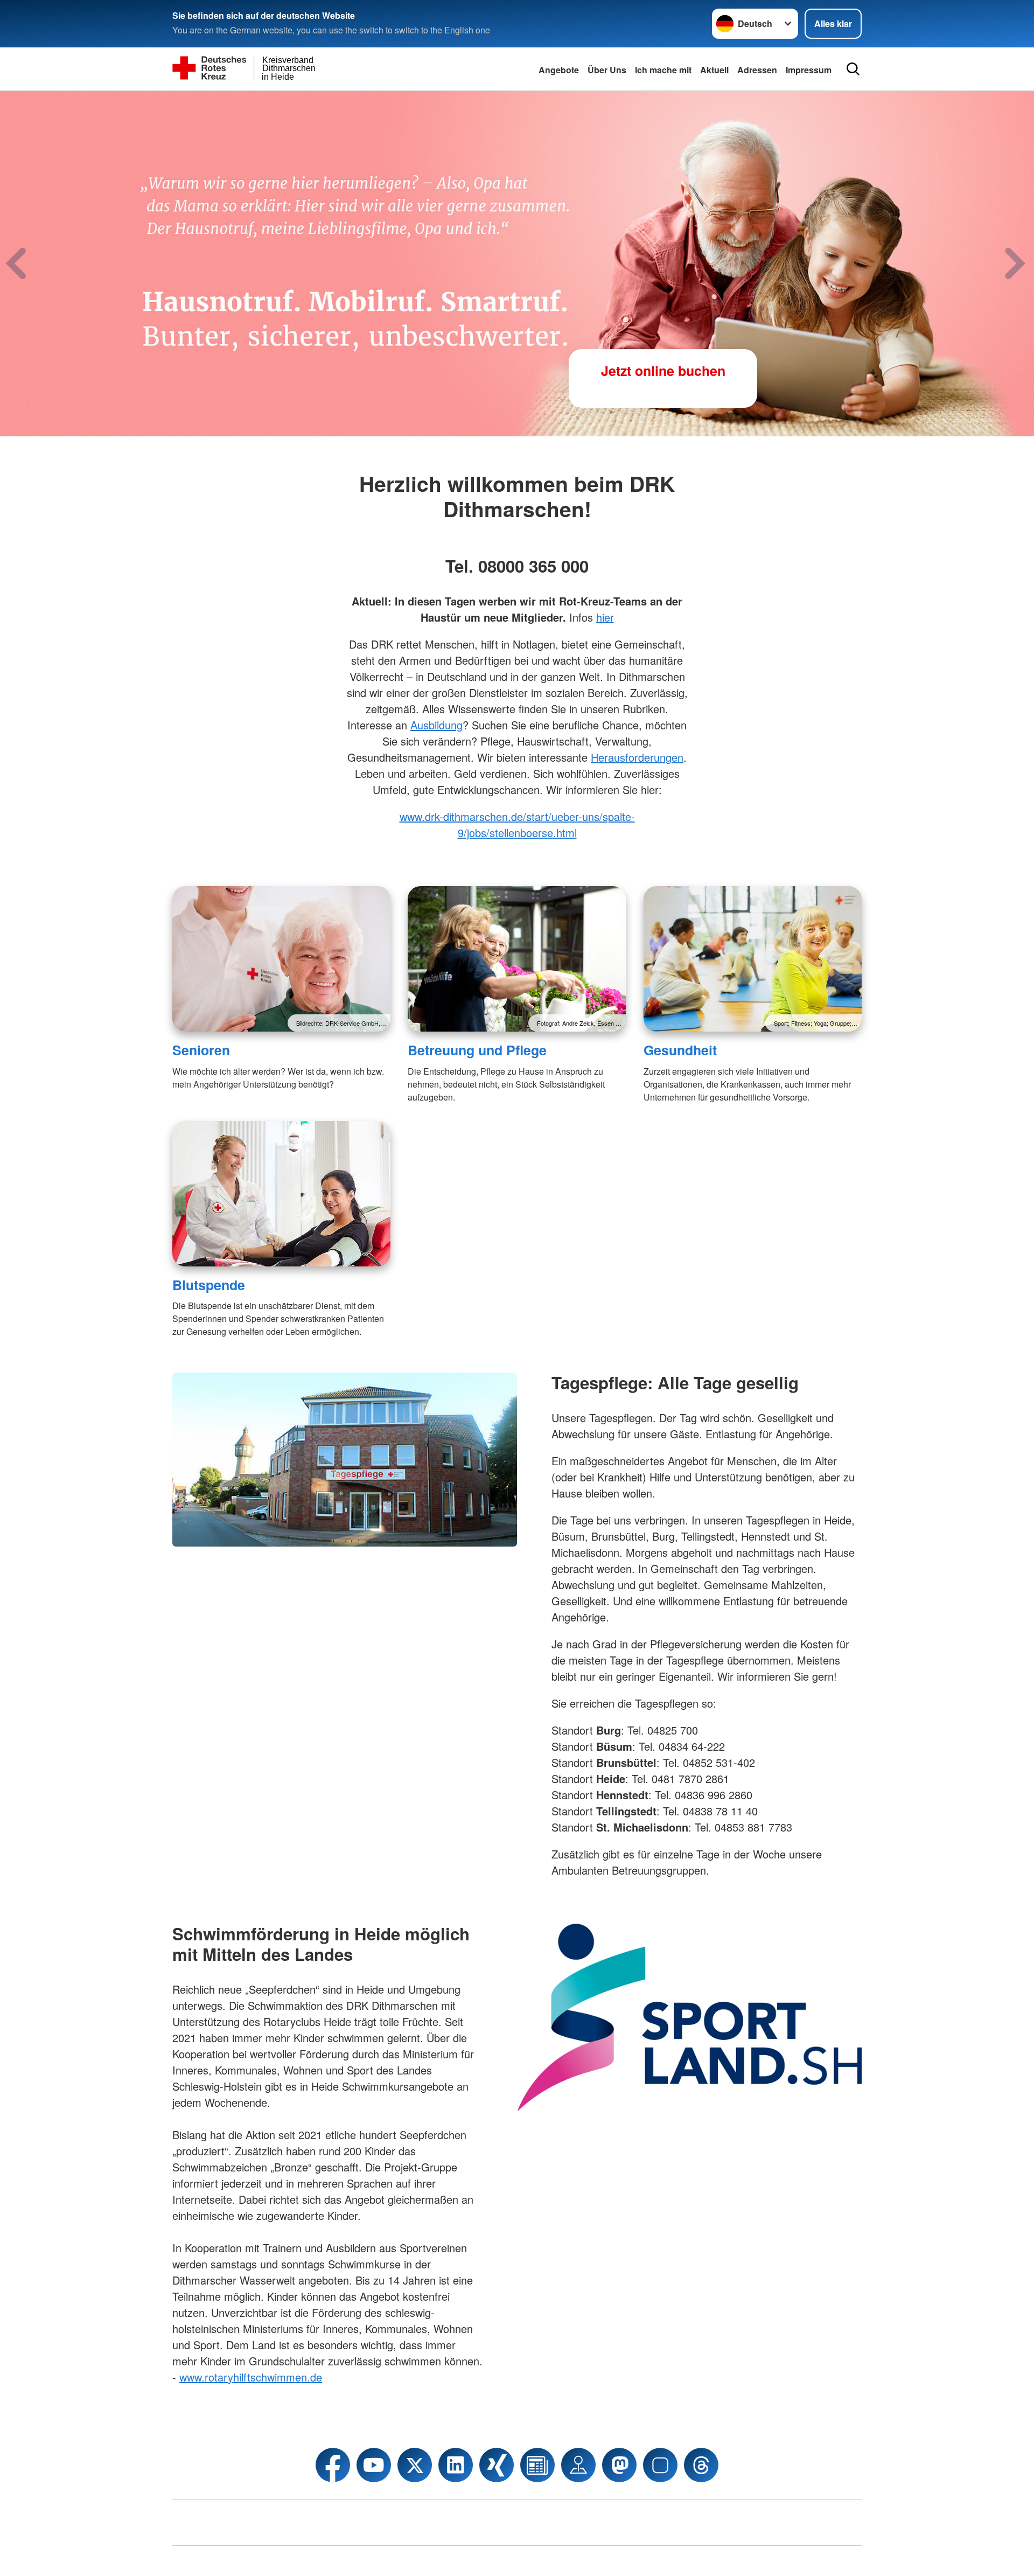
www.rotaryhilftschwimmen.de (251, 2377)
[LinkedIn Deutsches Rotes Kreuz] (456, 2465)
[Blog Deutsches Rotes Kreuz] (537, 2465)
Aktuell (714, 70)
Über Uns (607, 70)
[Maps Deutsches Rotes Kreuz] (578, 2465)
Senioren (201, 1050)
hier (605, 617)
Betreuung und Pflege (477, 1050)
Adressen (757, 70)
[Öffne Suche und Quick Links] (853, 69)
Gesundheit (680, 1050)
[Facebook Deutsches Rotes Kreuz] (333, 2465)
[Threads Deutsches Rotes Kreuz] (701, 2465)
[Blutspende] (281, 1194)
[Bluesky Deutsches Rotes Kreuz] (660, 2465)
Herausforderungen (637, 757)
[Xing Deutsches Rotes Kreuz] (497, 2465)
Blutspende (209, 1285)
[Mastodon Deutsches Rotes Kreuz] (619, 2465)
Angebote (559, 70)
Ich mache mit (663, 70)
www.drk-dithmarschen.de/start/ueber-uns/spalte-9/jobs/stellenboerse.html (517, 824)
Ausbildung (436, 725)
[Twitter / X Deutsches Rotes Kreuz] (415, 2465)
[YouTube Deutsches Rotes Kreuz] (374, 2465)
